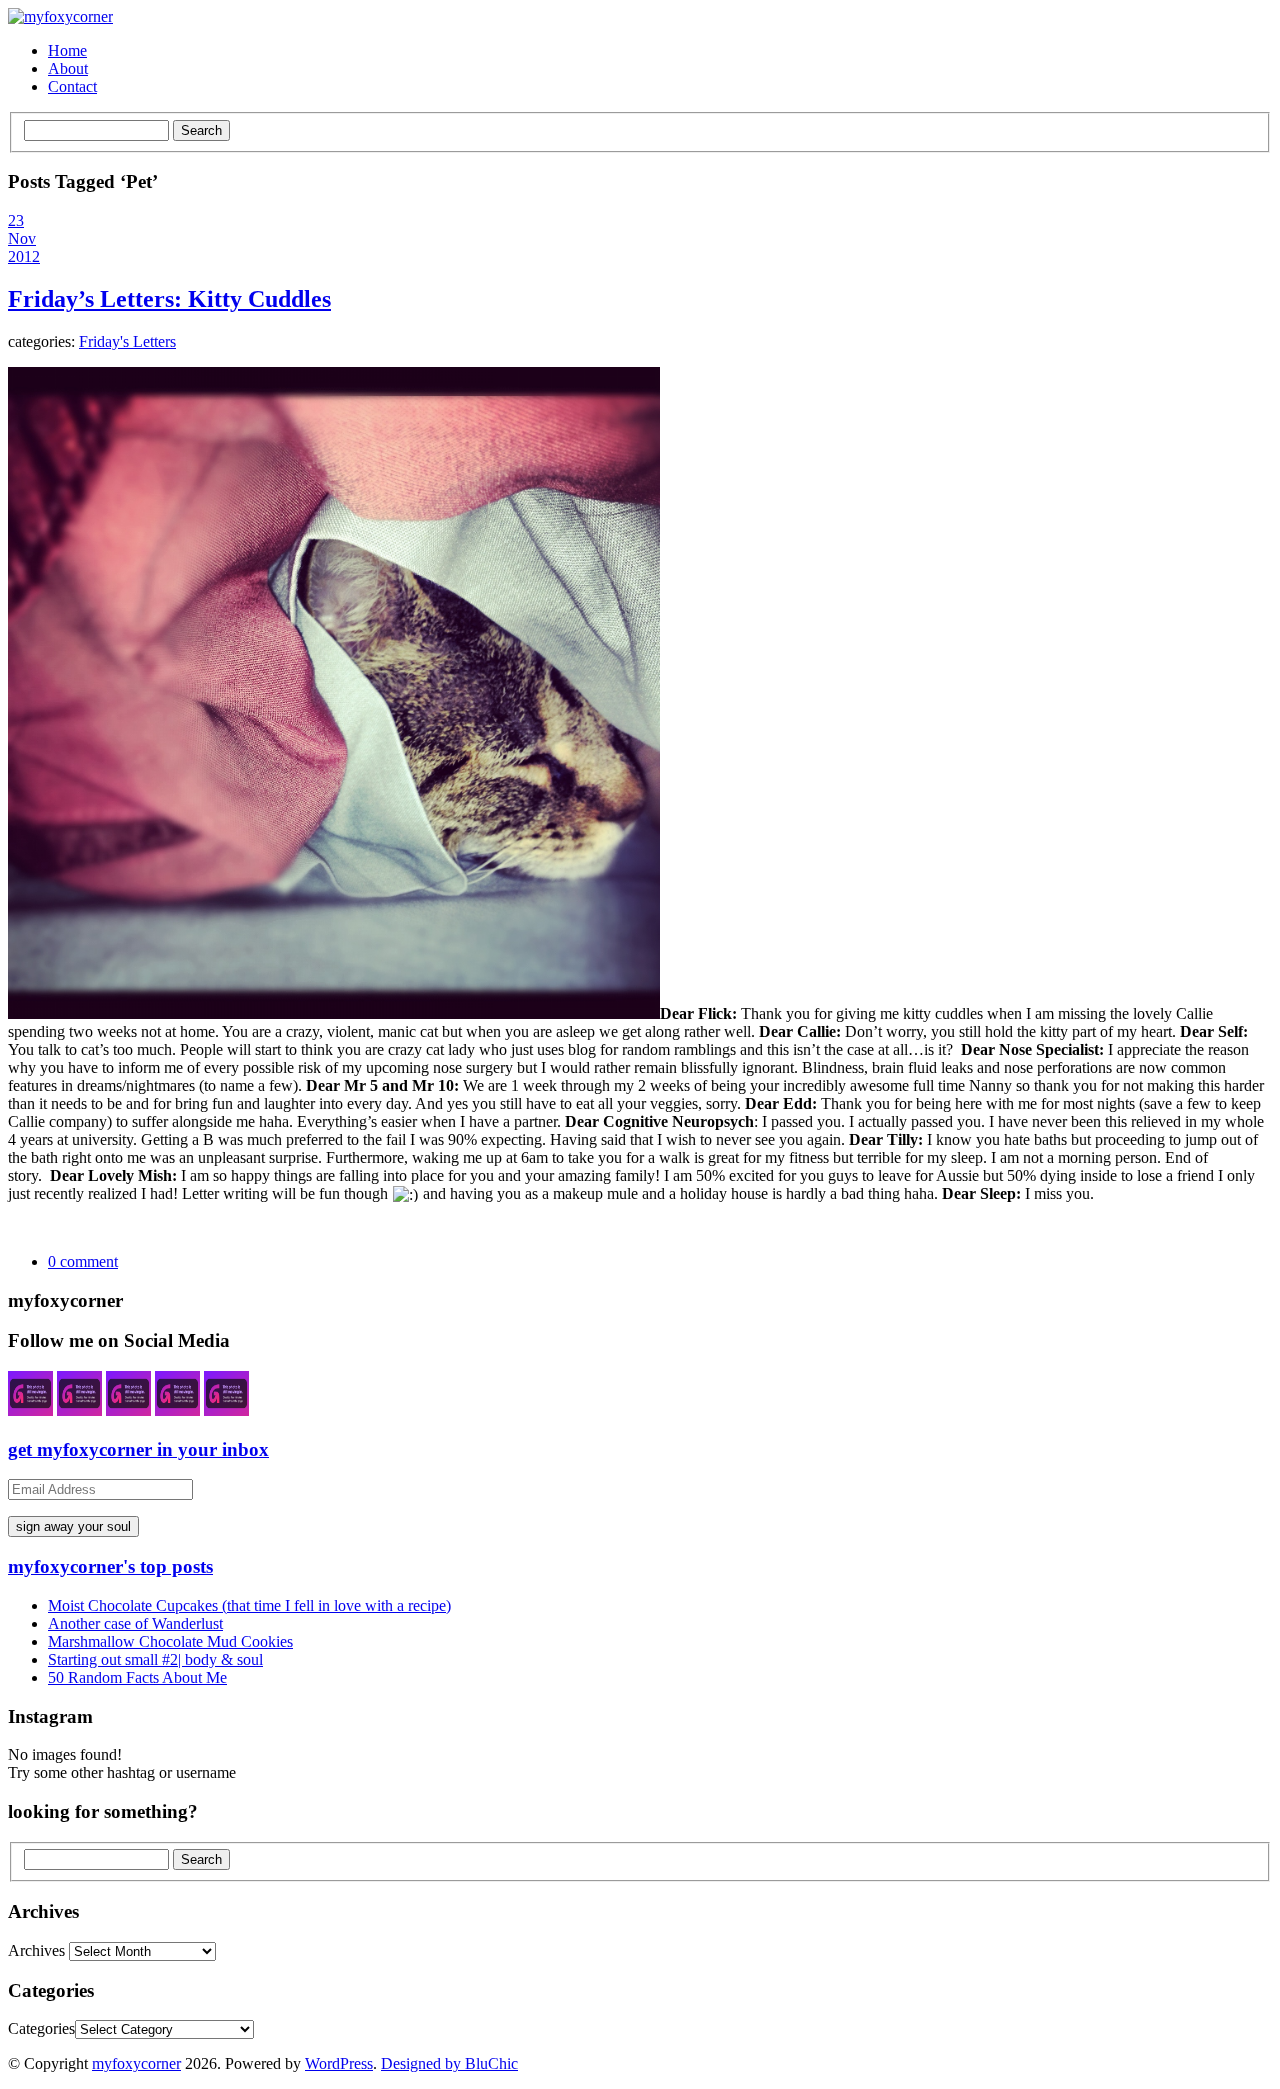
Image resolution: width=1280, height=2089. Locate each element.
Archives (36, 1950)
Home (67, 50)
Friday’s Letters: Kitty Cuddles (169, 299)
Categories (41, 2028)
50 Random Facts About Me (137, 1677)
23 (16, 220)
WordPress (339, 2063)
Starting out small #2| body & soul (155, 1659)
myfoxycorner (136, 2063)
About (68, 68)
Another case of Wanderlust (135, 1623)
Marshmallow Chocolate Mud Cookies (170, 1641)
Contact (72, 86)
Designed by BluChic (449, 2063)
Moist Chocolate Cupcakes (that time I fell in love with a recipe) (249, 1605)
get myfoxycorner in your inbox (138, 1449)
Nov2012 (24, 247)
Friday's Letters (127, 341)
